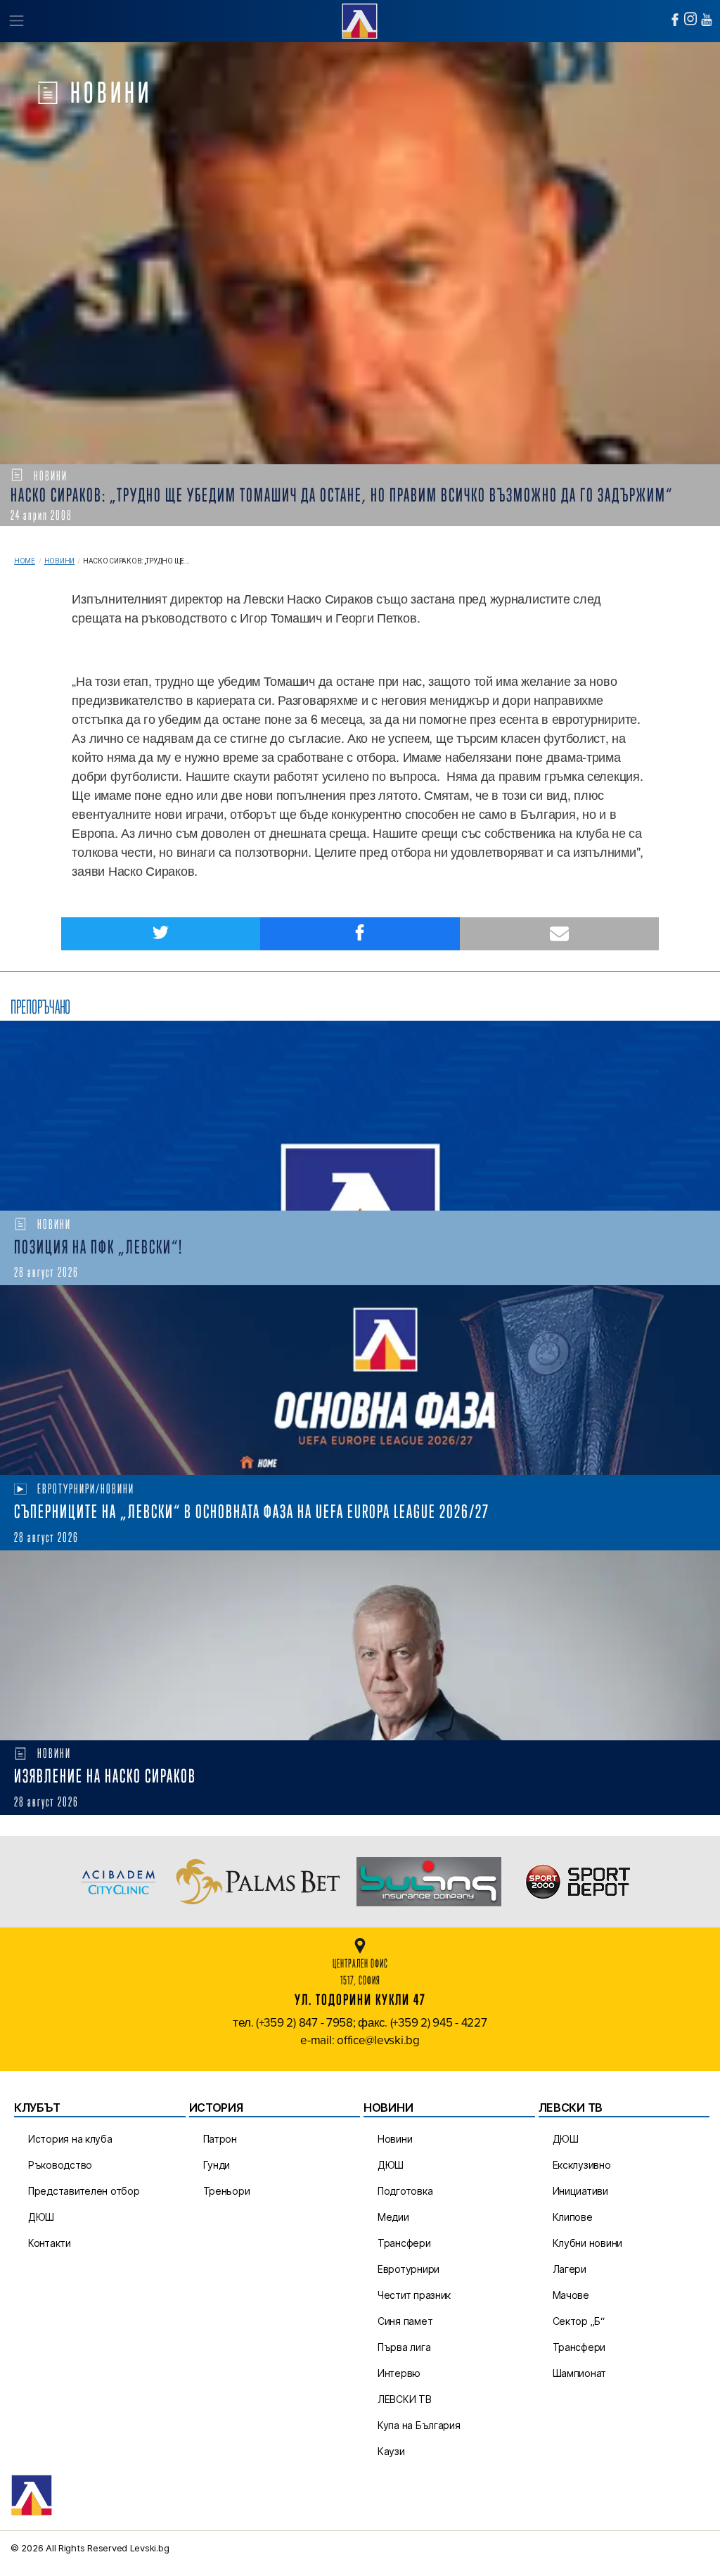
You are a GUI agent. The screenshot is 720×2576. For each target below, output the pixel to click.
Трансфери (404, 2243)
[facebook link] (675, 20)
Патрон (220, 2139)
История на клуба (70, 2139)
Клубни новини (588, 2243)
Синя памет (405, 2321)
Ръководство (60, 2165)
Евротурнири (409, 2269)
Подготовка (405, 2191)
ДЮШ (41, 2217)
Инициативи (580, 2191)
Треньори (227, 2191)
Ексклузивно (582, 2165)
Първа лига (404, 2347)
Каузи (391, 2451)
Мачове (571, 2295)
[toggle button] (16, 21)
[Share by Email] (559, 934)
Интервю (399, 2373)
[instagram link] (690, 19)
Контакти (50, 2243)
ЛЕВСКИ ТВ (405, 2399)
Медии (393, 2217)
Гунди (217, 2165)
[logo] (360, 19)
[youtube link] (707, 20)
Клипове (573, 2217)
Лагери (570, 2269)
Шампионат (580, 2373)
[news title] (360, 1116)
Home (25, 561)
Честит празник (414, 2295)
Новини (59, 561)
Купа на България (419, 2425)
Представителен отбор (84, 2191)
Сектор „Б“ (579, 2321)
